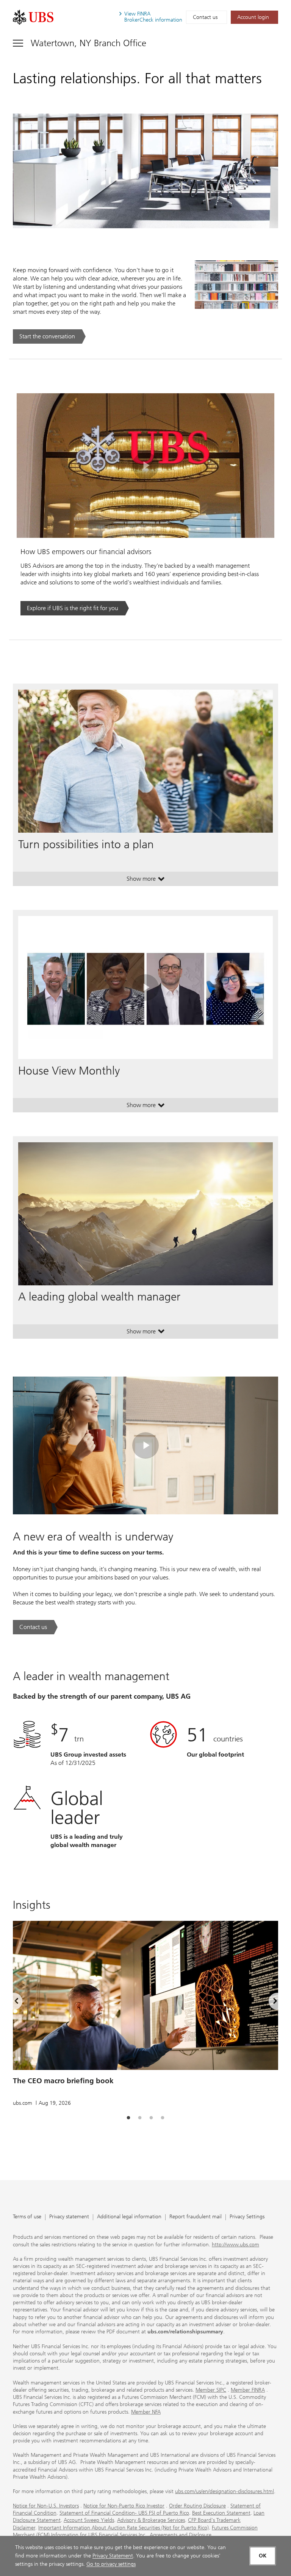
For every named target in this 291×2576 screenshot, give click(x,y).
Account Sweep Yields (89, 2520)
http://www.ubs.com (235, 2245)
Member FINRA (248, 2390)
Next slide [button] (269, 2003)
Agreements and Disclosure (181, 2535)
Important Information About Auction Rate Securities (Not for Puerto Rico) (124, 2528)
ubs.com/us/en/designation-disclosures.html (225, 2491)
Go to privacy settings (111, 2564)
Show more (146, 880)
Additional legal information (129, 2217)
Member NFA (146, 2412)
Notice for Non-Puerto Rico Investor (124, 2506)
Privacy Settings (247, 2217)
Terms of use (27, 2217)
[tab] (128, 2118)
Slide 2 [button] (140, 2118)
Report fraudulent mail (196, 2217)
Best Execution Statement (221, 2513)
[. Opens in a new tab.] (33, 17)
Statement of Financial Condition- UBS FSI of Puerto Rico (124, 2513)
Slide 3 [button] (151, 2118)
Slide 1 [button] (128, 2118)
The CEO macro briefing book (63, 2081)
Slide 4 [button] (163, 2118)
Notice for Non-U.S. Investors (46, 2506)
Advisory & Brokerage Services (151, 2520)
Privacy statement (69, 2217)
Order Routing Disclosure (197, 2506)
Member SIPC (211, 2390)
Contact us (205, 17)
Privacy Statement (113, 2556)
